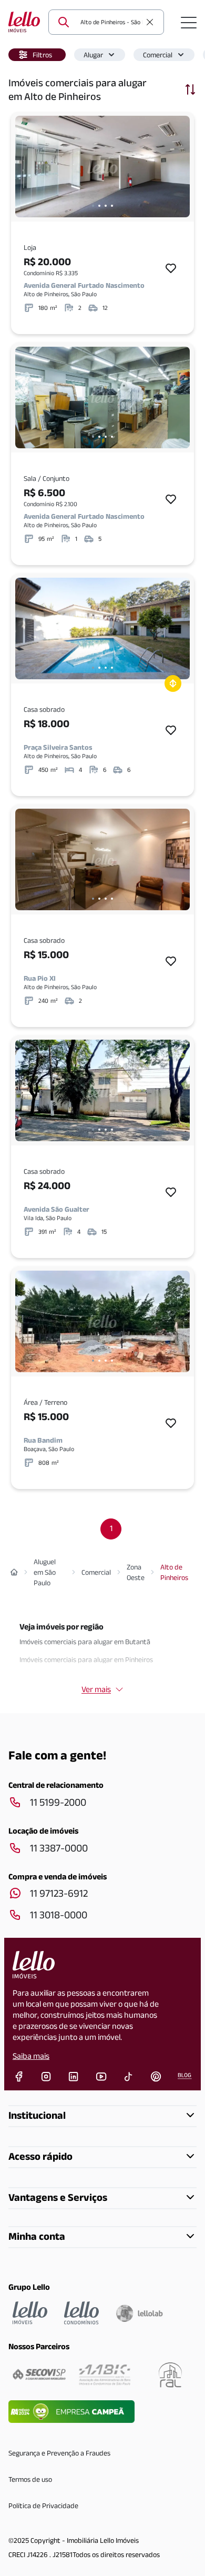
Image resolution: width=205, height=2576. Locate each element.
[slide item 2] (99, 206)
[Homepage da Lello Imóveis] (30, 2313)
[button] (37, 55)
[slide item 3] (106, 206)
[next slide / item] (179, 167)
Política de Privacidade (43, 2505)
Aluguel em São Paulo (45, 1572)
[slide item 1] (93, 206)
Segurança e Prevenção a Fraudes (59, 2453)
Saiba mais (31, 2056)
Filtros (42, 55)
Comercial (158, 55)
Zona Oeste (136, 1572)
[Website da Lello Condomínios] (81, 2313)
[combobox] (110, 22)
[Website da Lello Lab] (139, 2313)
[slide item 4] (112, 206)
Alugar (93, 55)
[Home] (14, 1572)
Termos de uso (30, 2479)
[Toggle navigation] (189, 22)
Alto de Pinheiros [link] (174, 1572)
